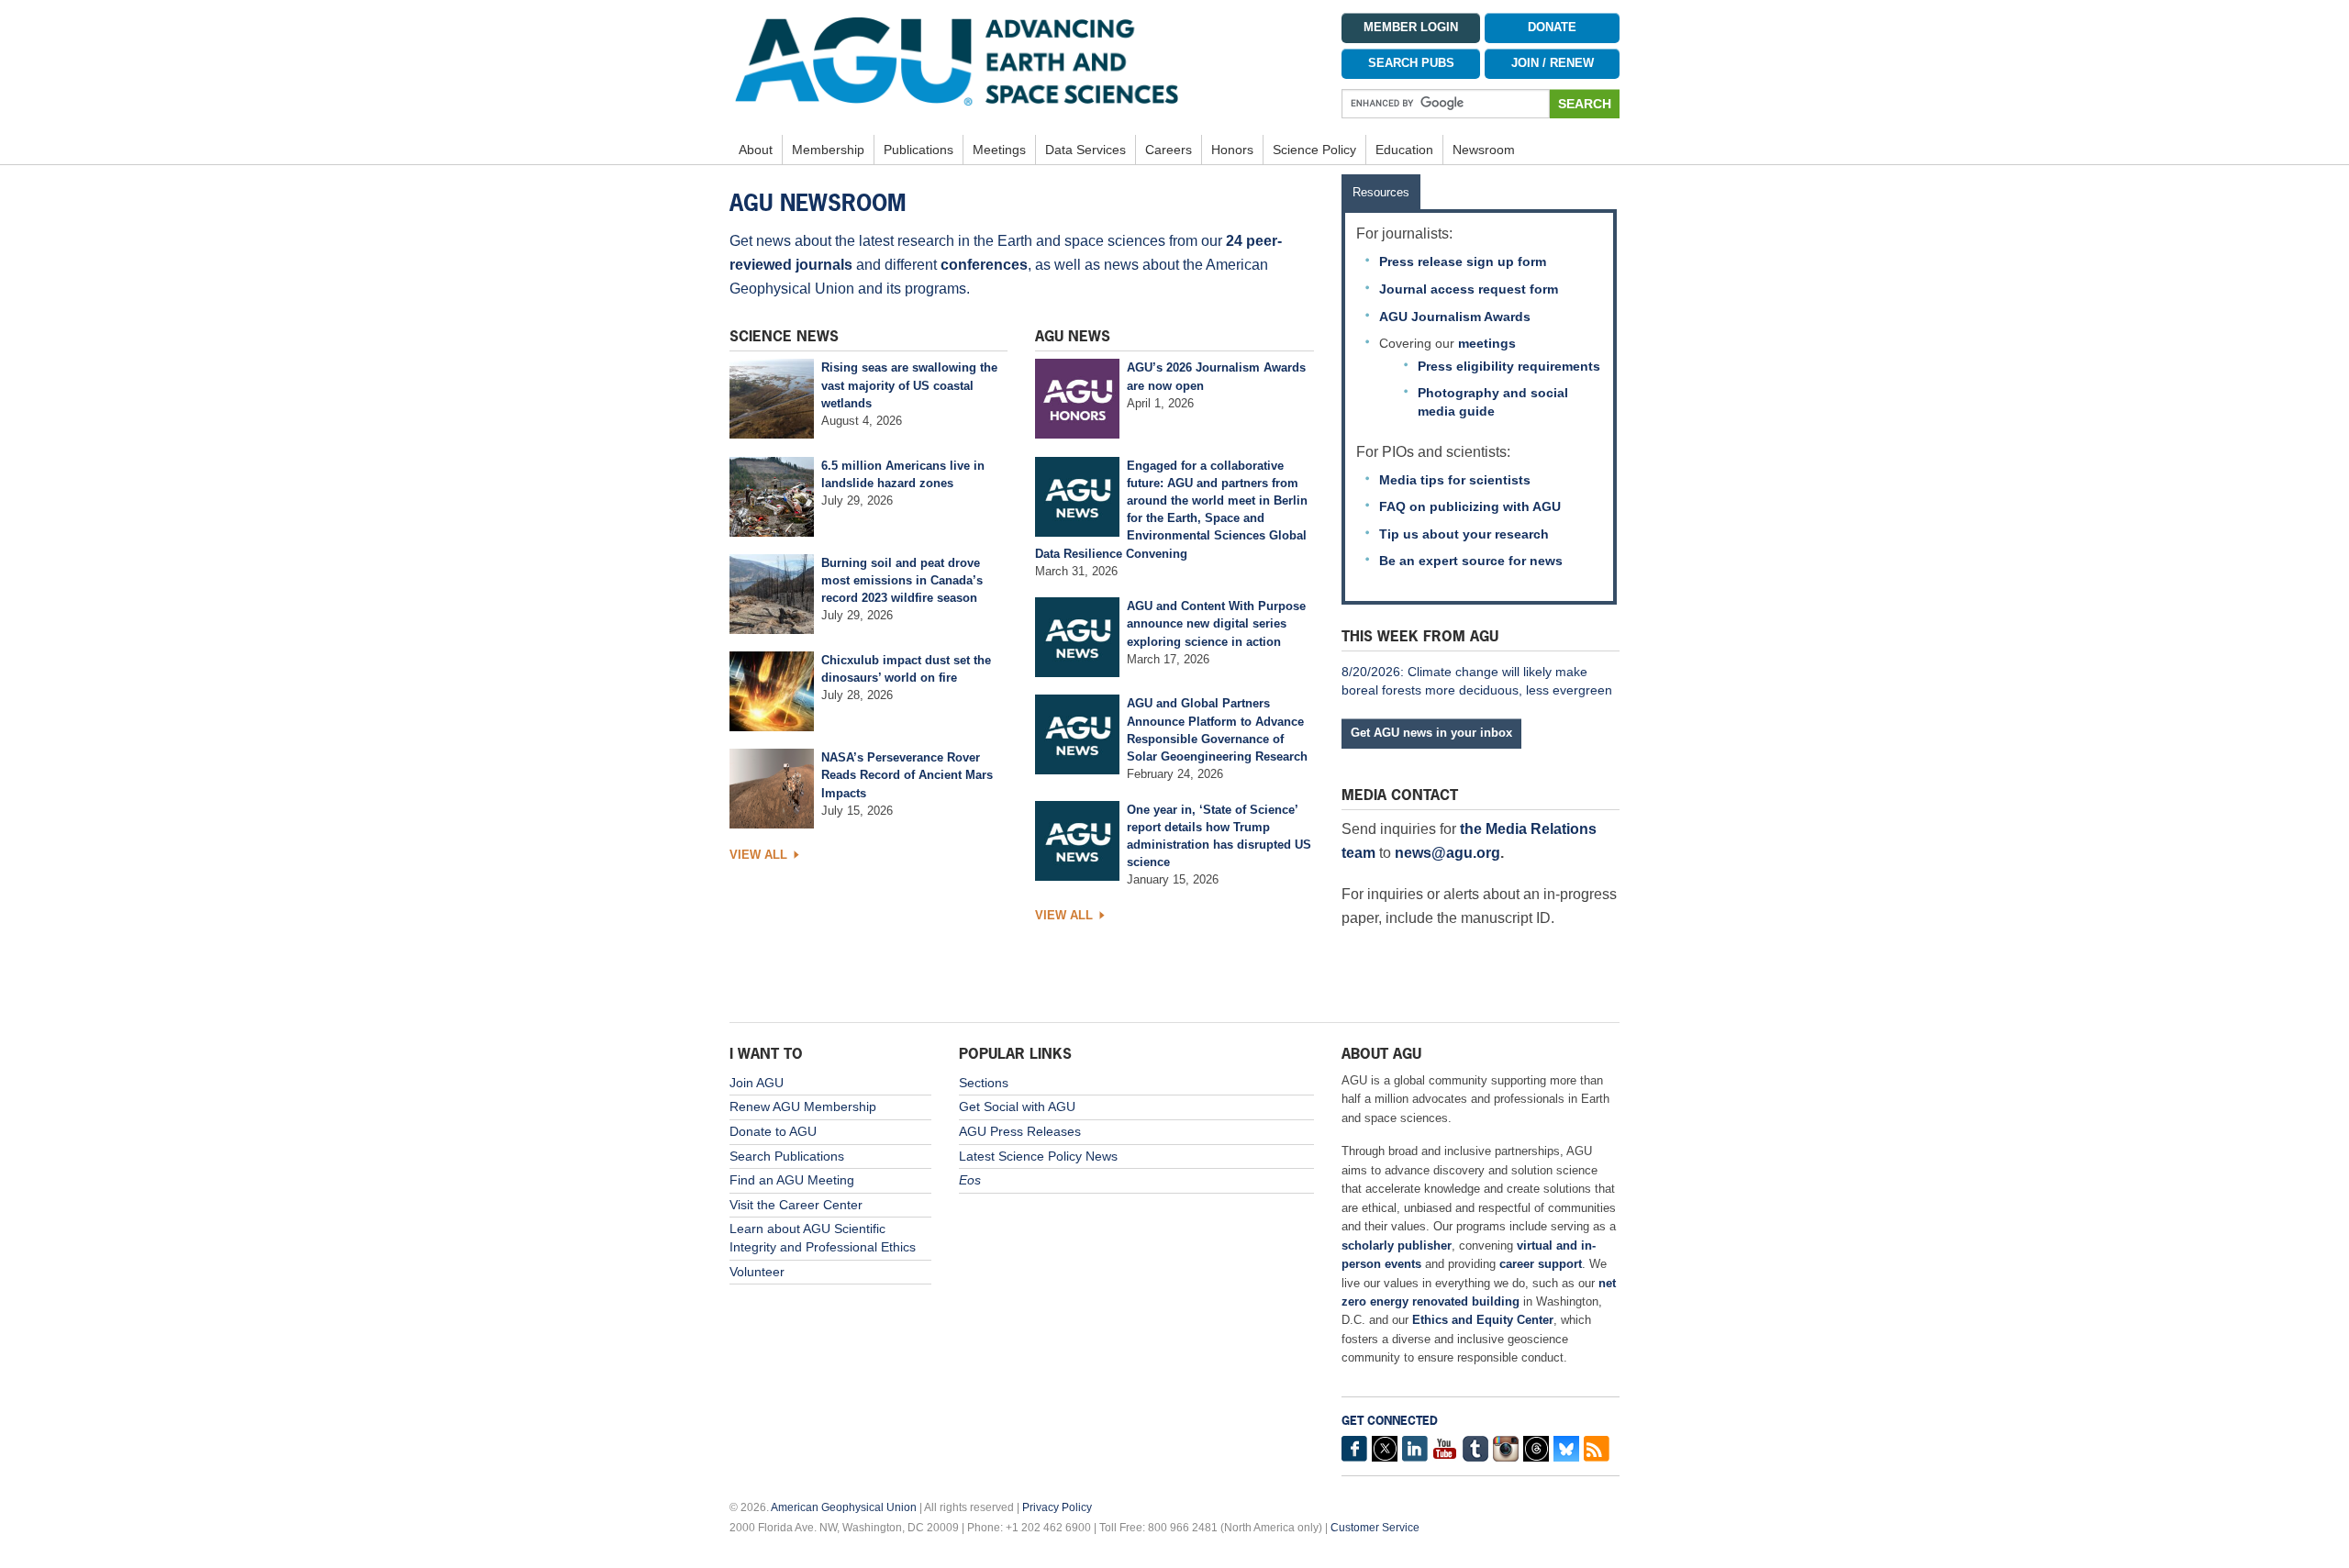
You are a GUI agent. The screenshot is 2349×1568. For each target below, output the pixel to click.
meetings (1487, 343)
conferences (984, 265)
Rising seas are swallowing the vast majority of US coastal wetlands (909, 385)
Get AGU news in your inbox (1431, 733)
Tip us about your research (1464, 534)
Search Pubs (1411, 63)
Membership (828, 150)
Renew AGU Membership (803, 1106)
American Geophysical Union (844, 1507)
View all (758, 855)
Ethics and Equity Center (1483, 1320)
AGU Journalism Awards (1455, 317)
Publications (918, 150)
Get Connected (1390, 1421)
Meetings (999, 150)
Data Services (1085, 150)
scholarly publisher (1397, 1246)
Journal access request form (1469, 289)
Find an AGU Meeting (792, 1180)
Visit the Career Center (796, 1205)
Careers (1169, 150)
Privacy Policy (1057, 1507)
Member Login (1411, 28)
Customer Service (1375, 1528)
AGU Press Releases (1020, 1131)
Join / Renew (1553, 63)
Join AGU (757, 1083)
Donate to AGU (773, 1131)
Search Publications (787, 1156)
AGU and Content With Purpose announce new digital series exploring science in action (1216, 623)
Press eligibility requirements (1509, 366)
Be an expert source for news (1471, 561)
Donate (1552, 28)
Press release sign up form (1463, 261)
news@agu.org (1447, 853)
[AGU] (1022, 61)
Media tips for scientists (1455, 480)
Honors (1232, 150)
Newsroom (1484, 150)
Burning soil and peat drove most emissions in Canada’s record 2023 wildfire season (902, 580)
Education (1404, 150)
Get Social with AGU (1017, 1106)
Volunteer (757, 1272)
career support (1541, 1264)
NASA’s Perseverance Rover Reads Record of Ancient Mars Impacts (907, 775)
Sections (984, 1083)
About (756, 150)
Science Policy (1314, 150)
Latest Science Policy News (1038, 1156)
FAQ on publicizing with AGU (1470, 506)
